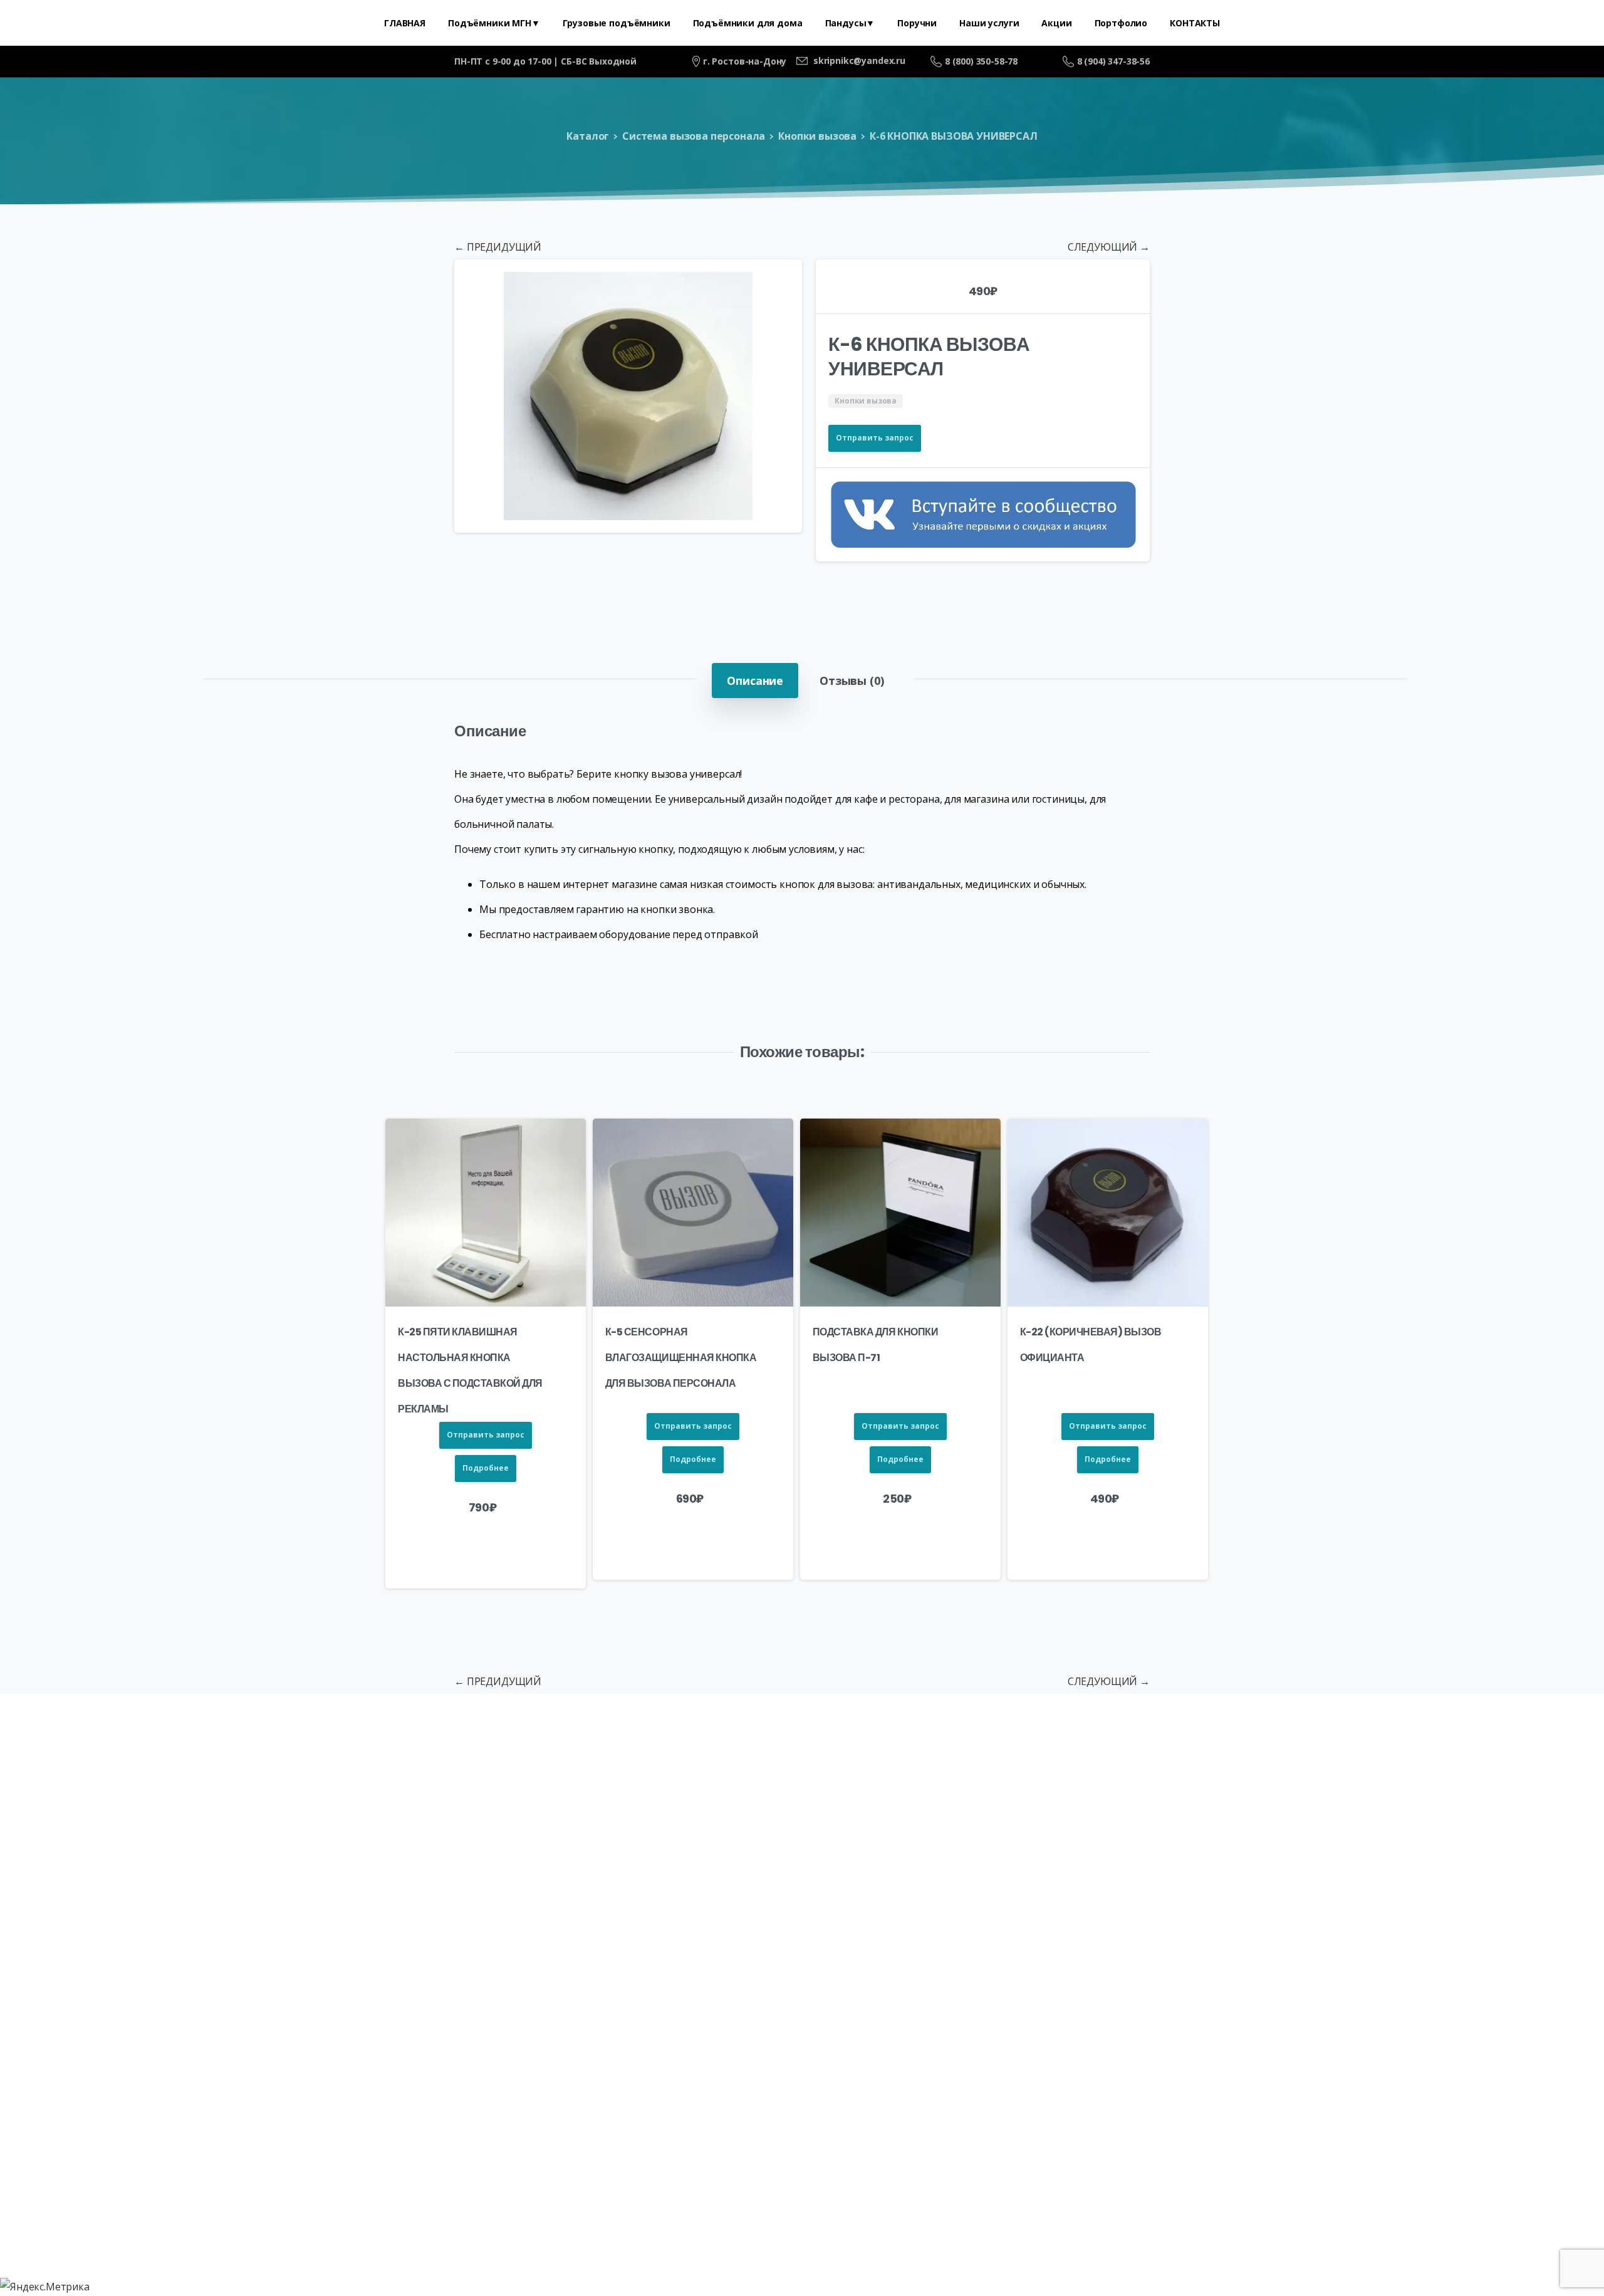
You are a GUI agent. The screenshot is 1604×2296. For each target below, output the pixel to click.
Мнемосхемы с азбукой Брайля (1389, 1810)
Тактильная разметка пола (874, 1810)
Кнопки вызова (817, 136)
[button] (781, 281)
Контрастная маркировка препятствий (770, 1847)
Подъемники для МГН (189, 1810)
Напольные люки (1012, 1810)
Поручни (645, 1810)
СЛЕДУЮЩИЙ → (1109, 247)
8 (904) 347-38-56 (1113, 61)
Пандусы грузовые (734, 1810)
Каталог (588, 136)
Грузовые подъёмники (327, 1810)
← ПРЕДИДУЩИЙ (498, 247)
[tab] (755, 681)
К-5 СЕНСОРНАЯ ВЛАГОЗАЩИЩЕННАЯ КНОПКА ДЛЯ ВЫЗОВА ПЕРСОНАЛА (681, 1358)
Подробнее (486, 1468)
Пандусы (583, 1810)
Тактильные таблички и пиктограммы (1181, 1810)
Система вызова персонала (694, 136)
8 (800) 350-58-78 (981, 61)
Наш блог (919, 1847)
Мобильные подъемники (475, 1810)
